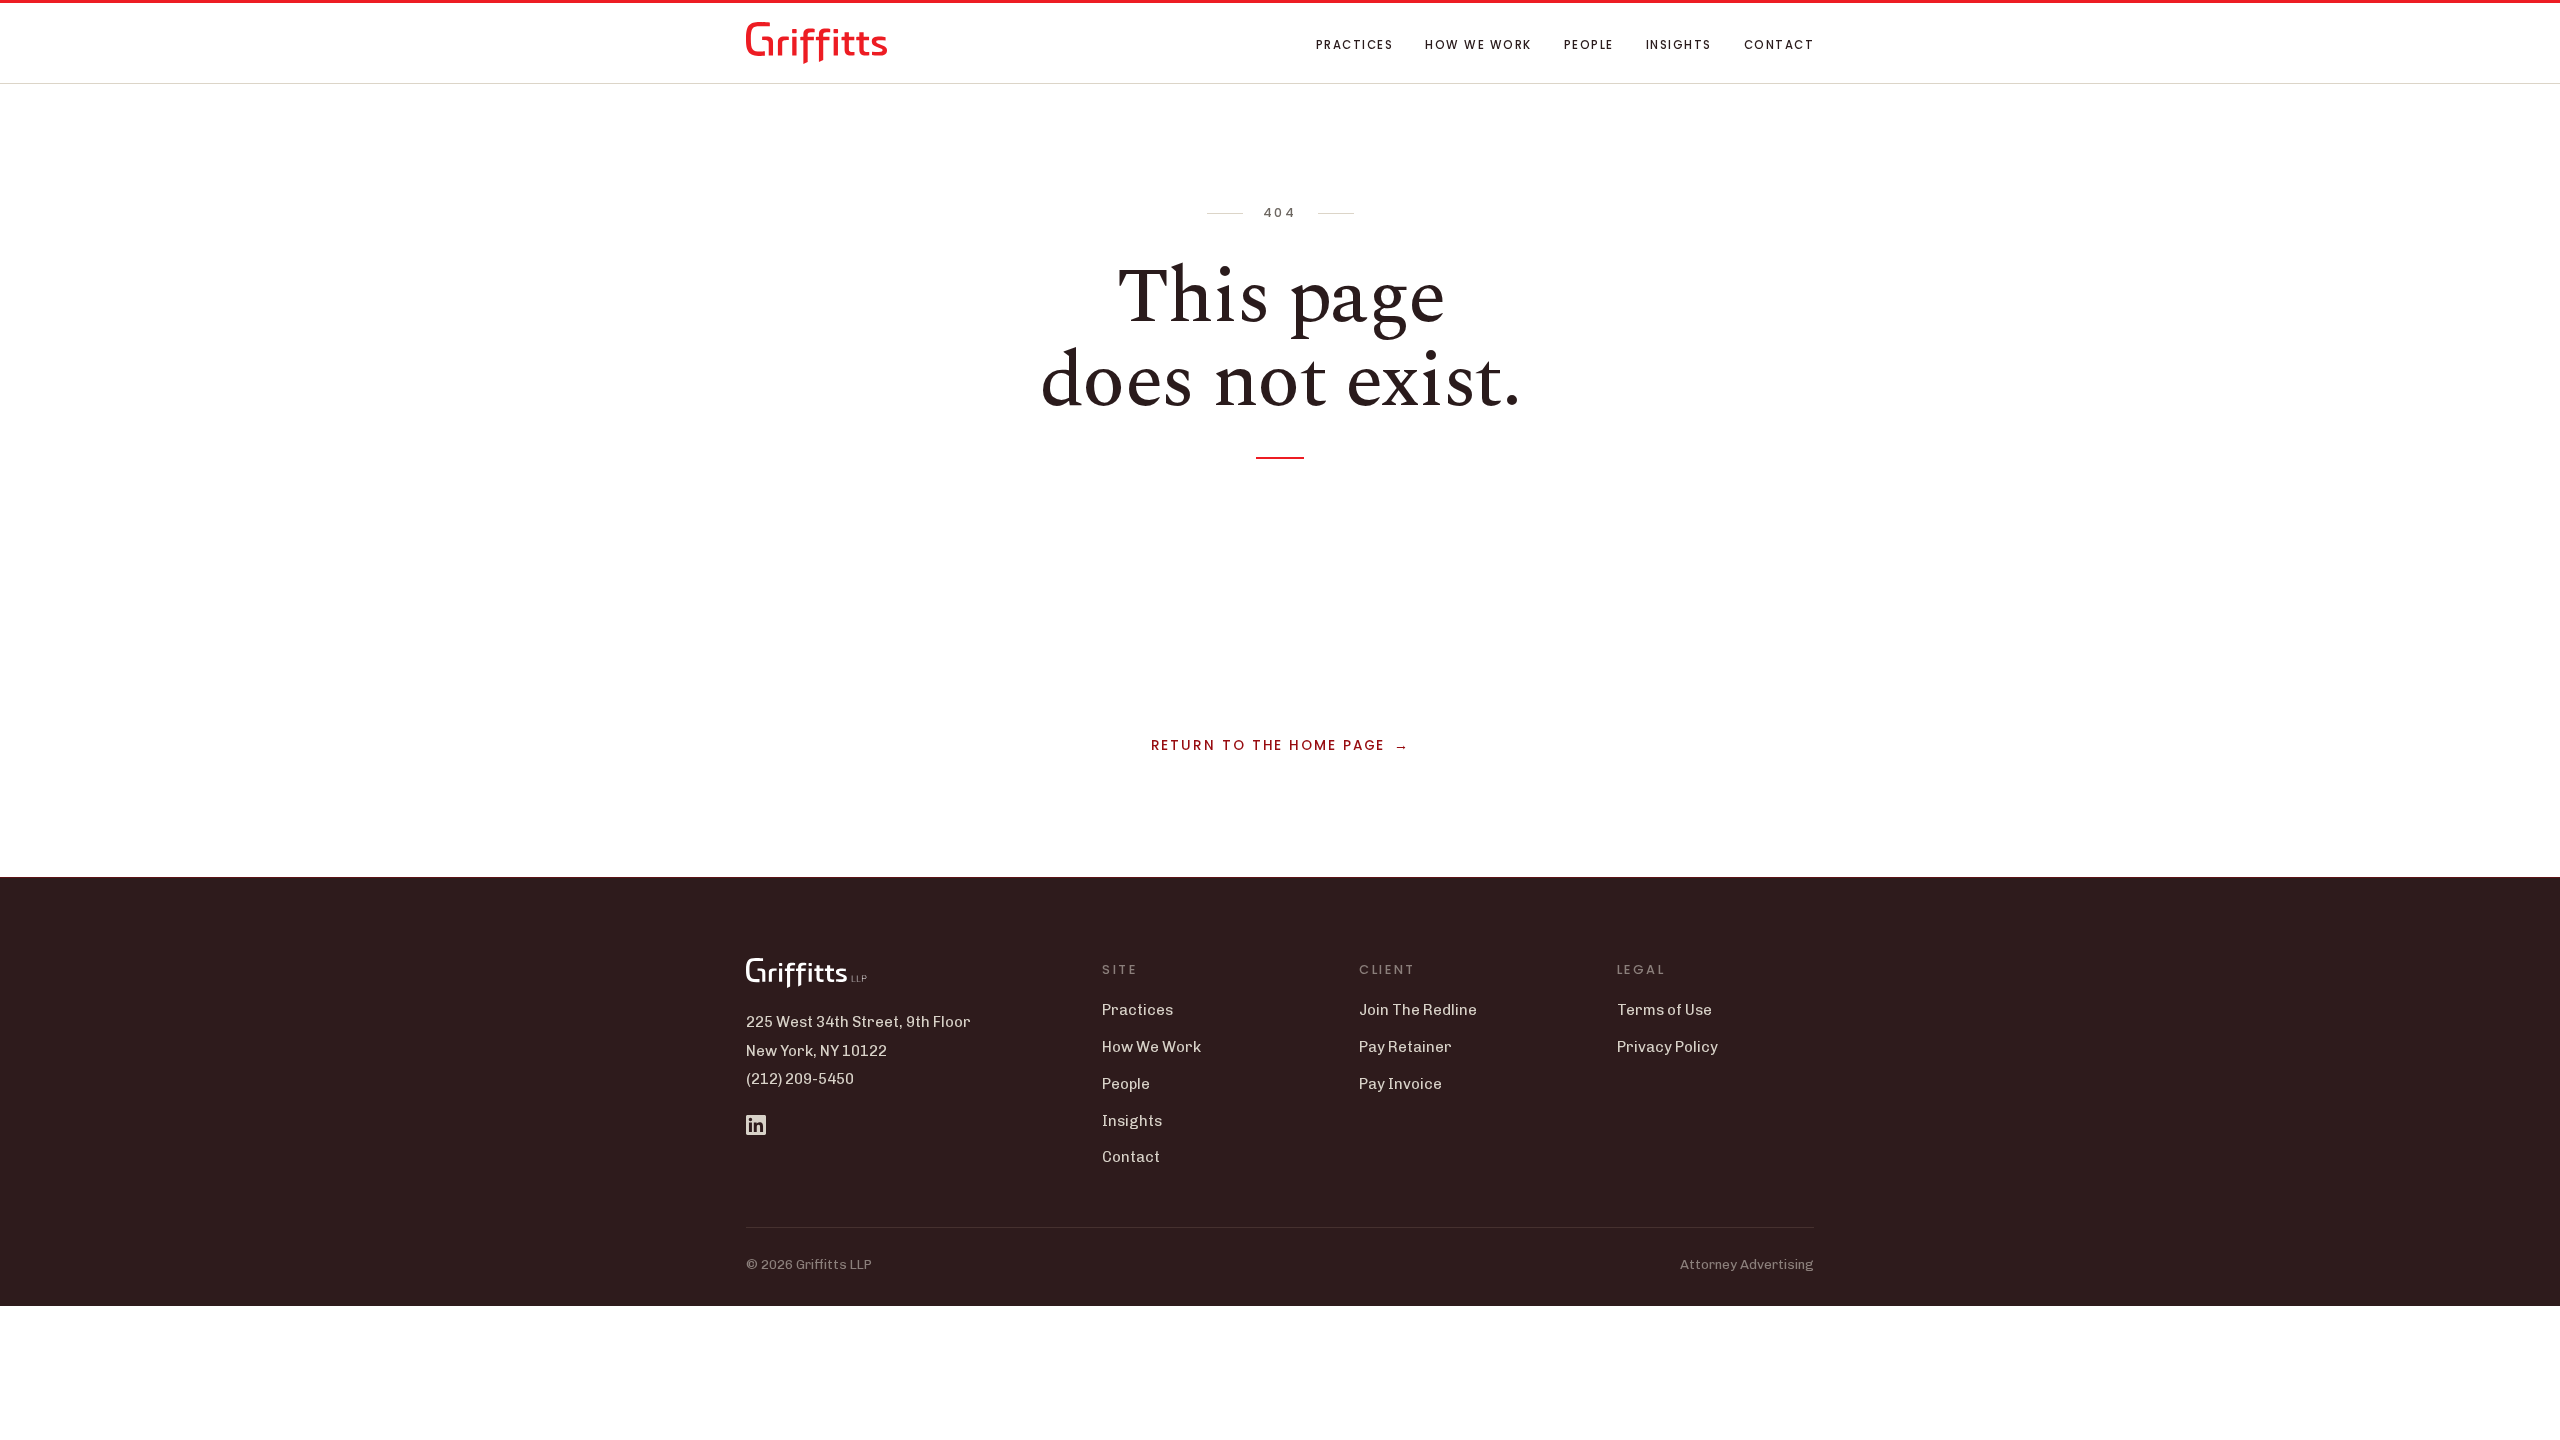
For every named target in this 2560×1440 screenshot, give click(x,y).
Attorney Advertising (1747, 1264)
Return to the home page (1268, 745)
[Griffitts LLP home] (816, 43)
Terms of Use (1664, 1010)
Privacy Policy (1667, 1047)
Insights (1679, 45)
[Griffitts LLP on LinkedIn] (756, 1125)
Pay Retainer (1405, 1047)
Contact (1779, 45)
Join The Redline (1418, 1010)
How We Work (1478, 45)
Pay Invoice (1400, 1084)
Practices (1354, 45)
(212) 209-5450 (800, 1079)
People (1589, 45)
